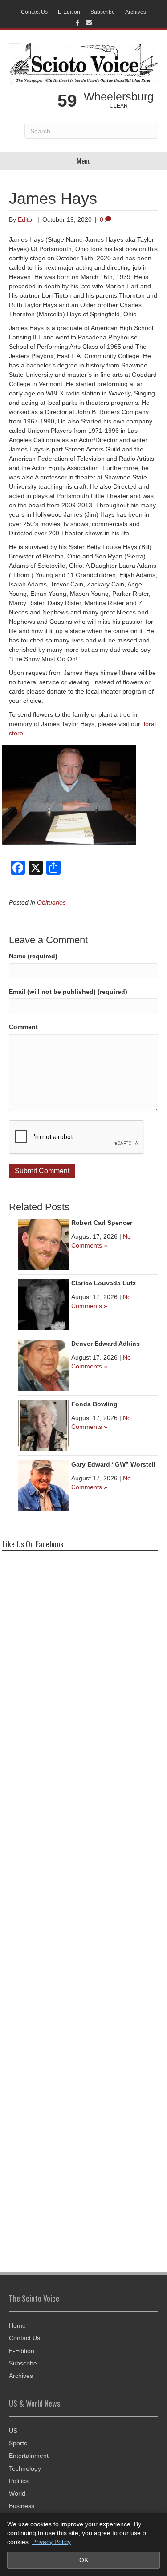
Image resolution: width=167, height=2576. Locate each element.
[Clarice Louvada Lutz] (43, 1304)
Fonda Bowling (94, 1404)
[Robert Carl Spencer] (43, 1244)
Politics (19, 2481)
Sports (18, 2443)
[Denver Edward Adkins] (43, 1364)
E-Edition (69, 12)
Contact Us (34, 12)
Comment (23, 1027)
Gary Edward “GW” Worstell (113, 1464)
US (13, 2431)
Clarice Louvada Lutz (104, 1283)
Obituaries (51, 902)
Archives (136, 12)
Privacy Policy (51, 2542)
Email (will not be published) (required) (68, 992)
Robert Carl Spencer (102, 1223)
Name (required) (33, 956)
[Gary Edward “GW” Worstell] (43, 1485)
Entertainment (29, 2456)
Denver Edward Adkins (106, 1344)
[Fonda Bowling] (43, 1425)
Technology (25, 2468)
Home (17, 2325)
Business (22, 2506)
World (17, 2493)
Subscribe (103, 12)
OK (84, 2560)
